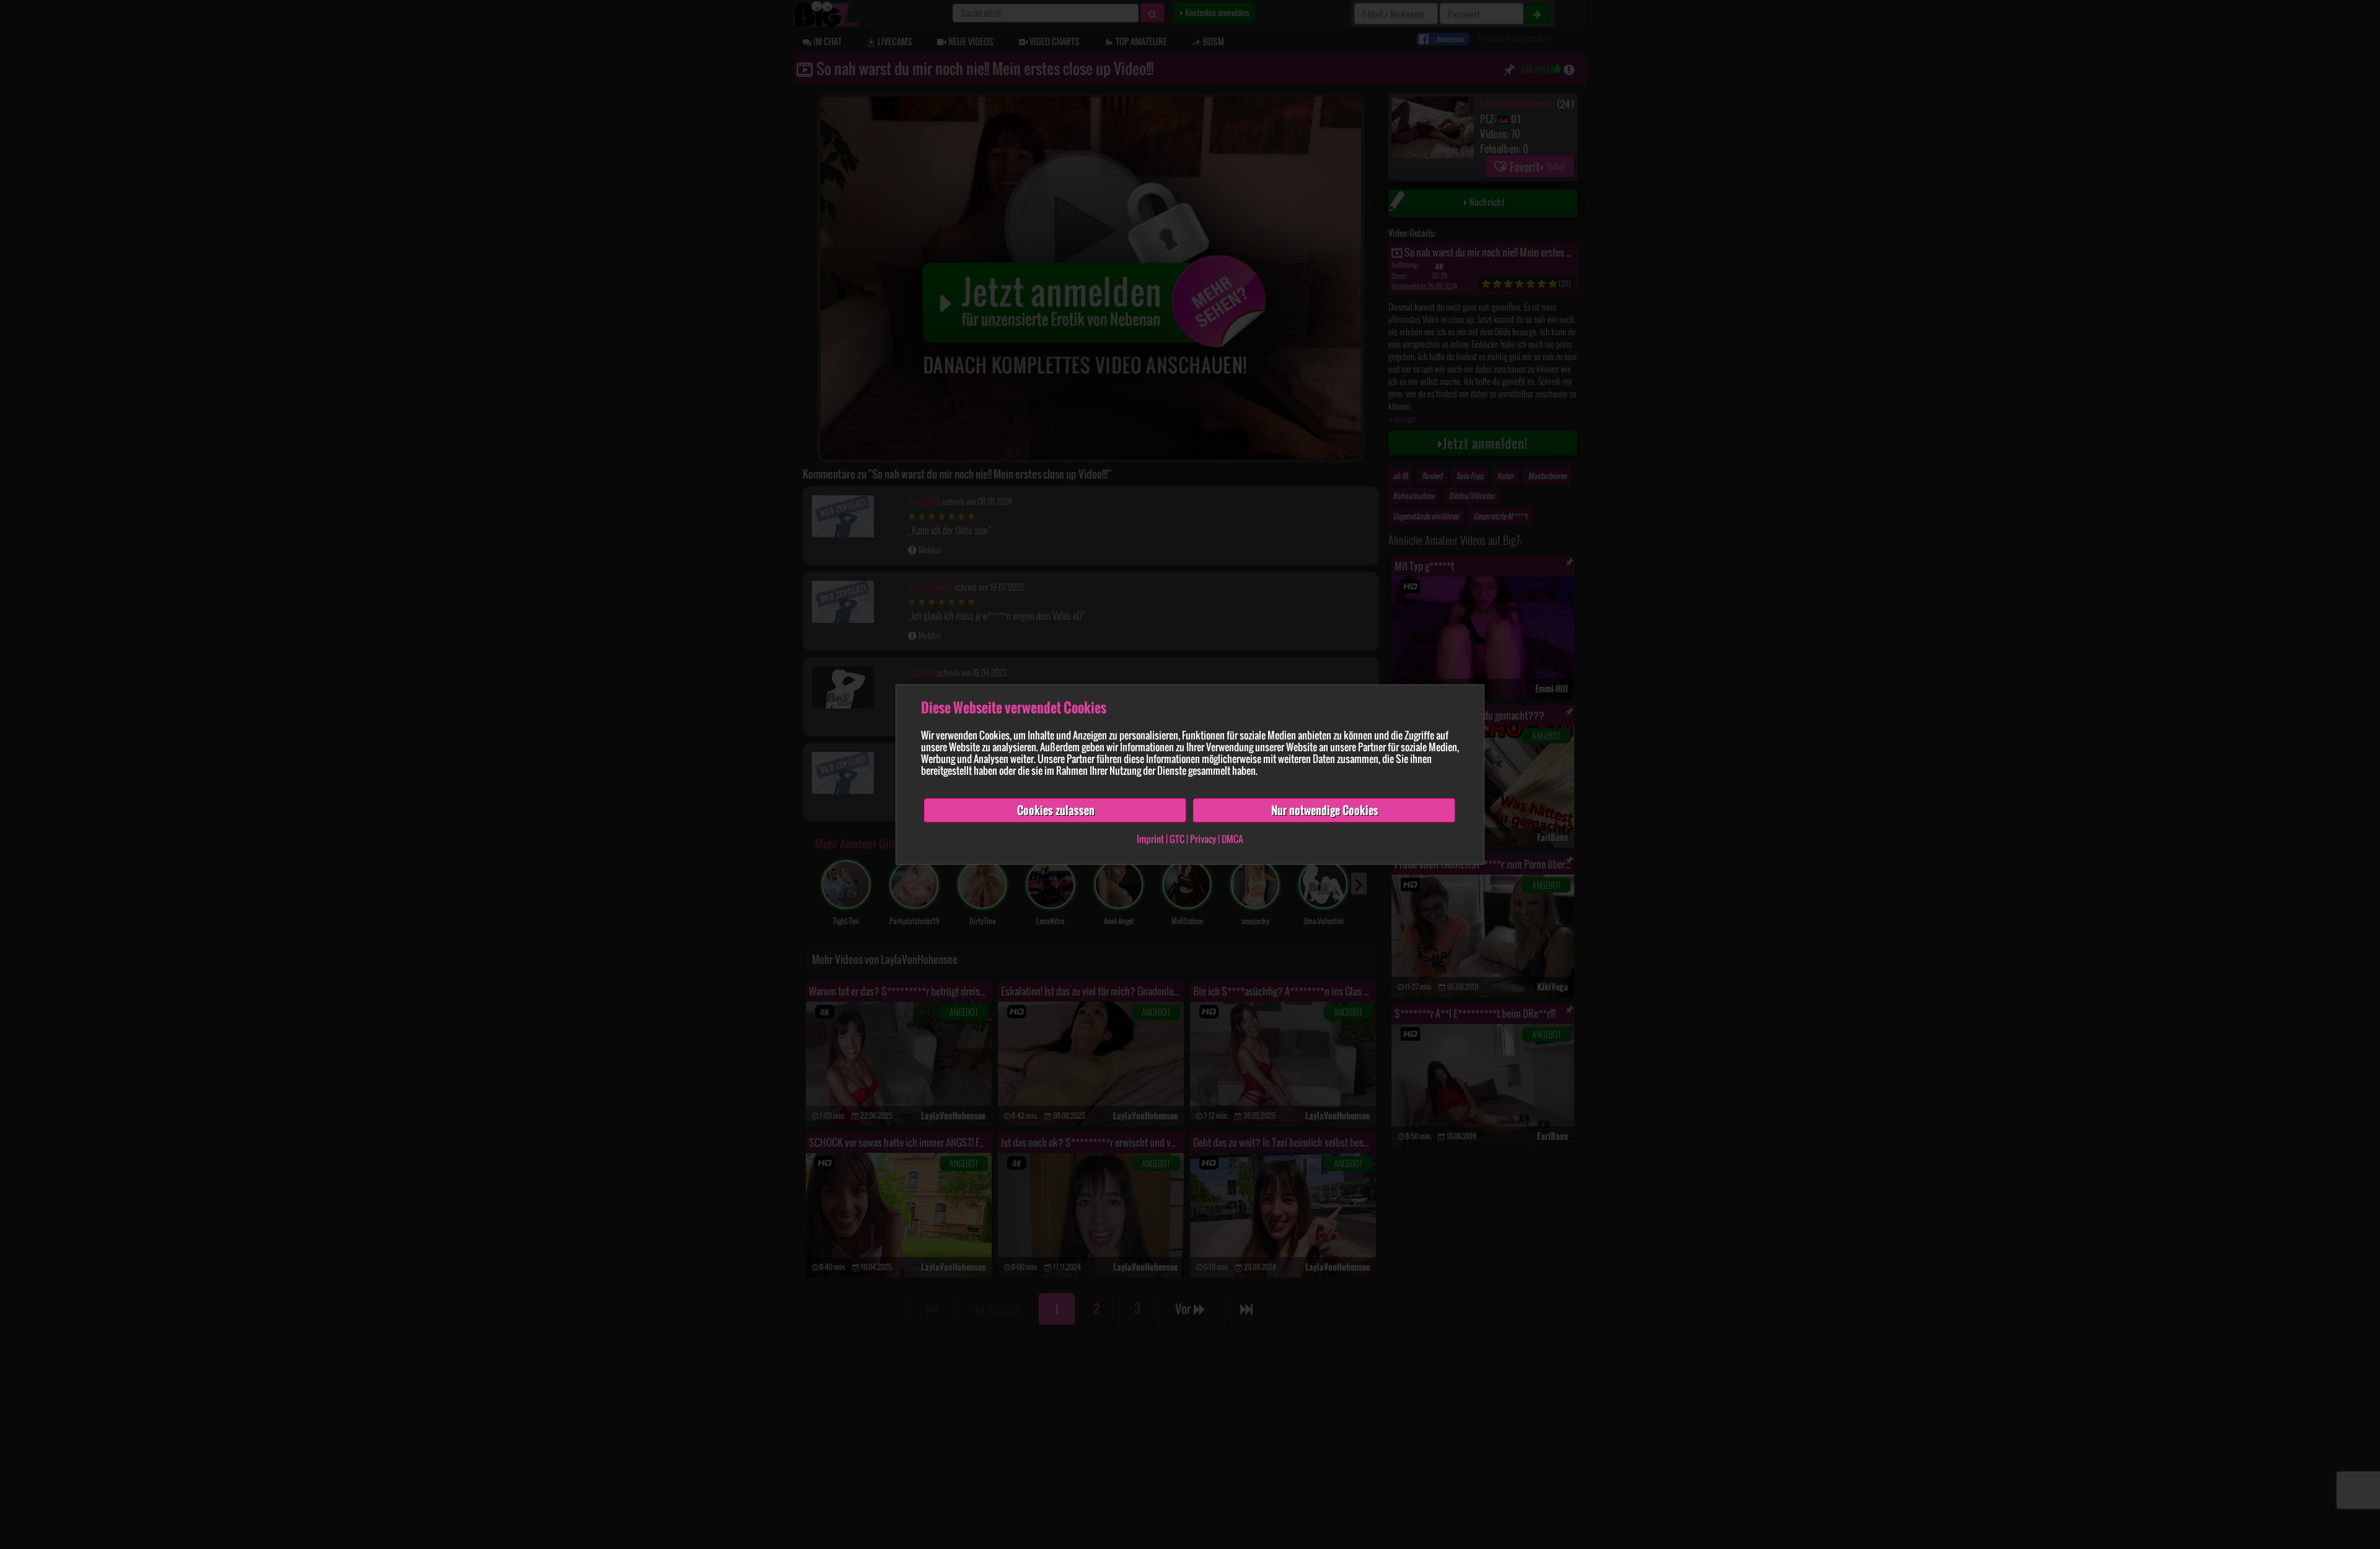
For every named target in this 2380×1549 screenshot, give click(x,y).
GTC (1177, 839)
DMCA (1232, 839)
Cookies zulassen (1056, 810)
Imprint (1150, 839)
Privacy (1203, 839)
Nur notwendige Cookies (1325, 810)
